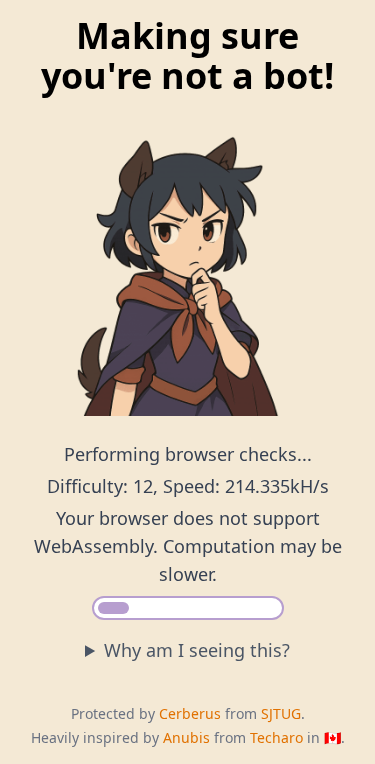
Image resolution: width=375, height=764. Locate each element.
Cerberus (190, 713)
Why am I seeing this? (197, 650)
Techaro (276, 737)
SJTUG (281, 713)
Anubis (186, 737)
